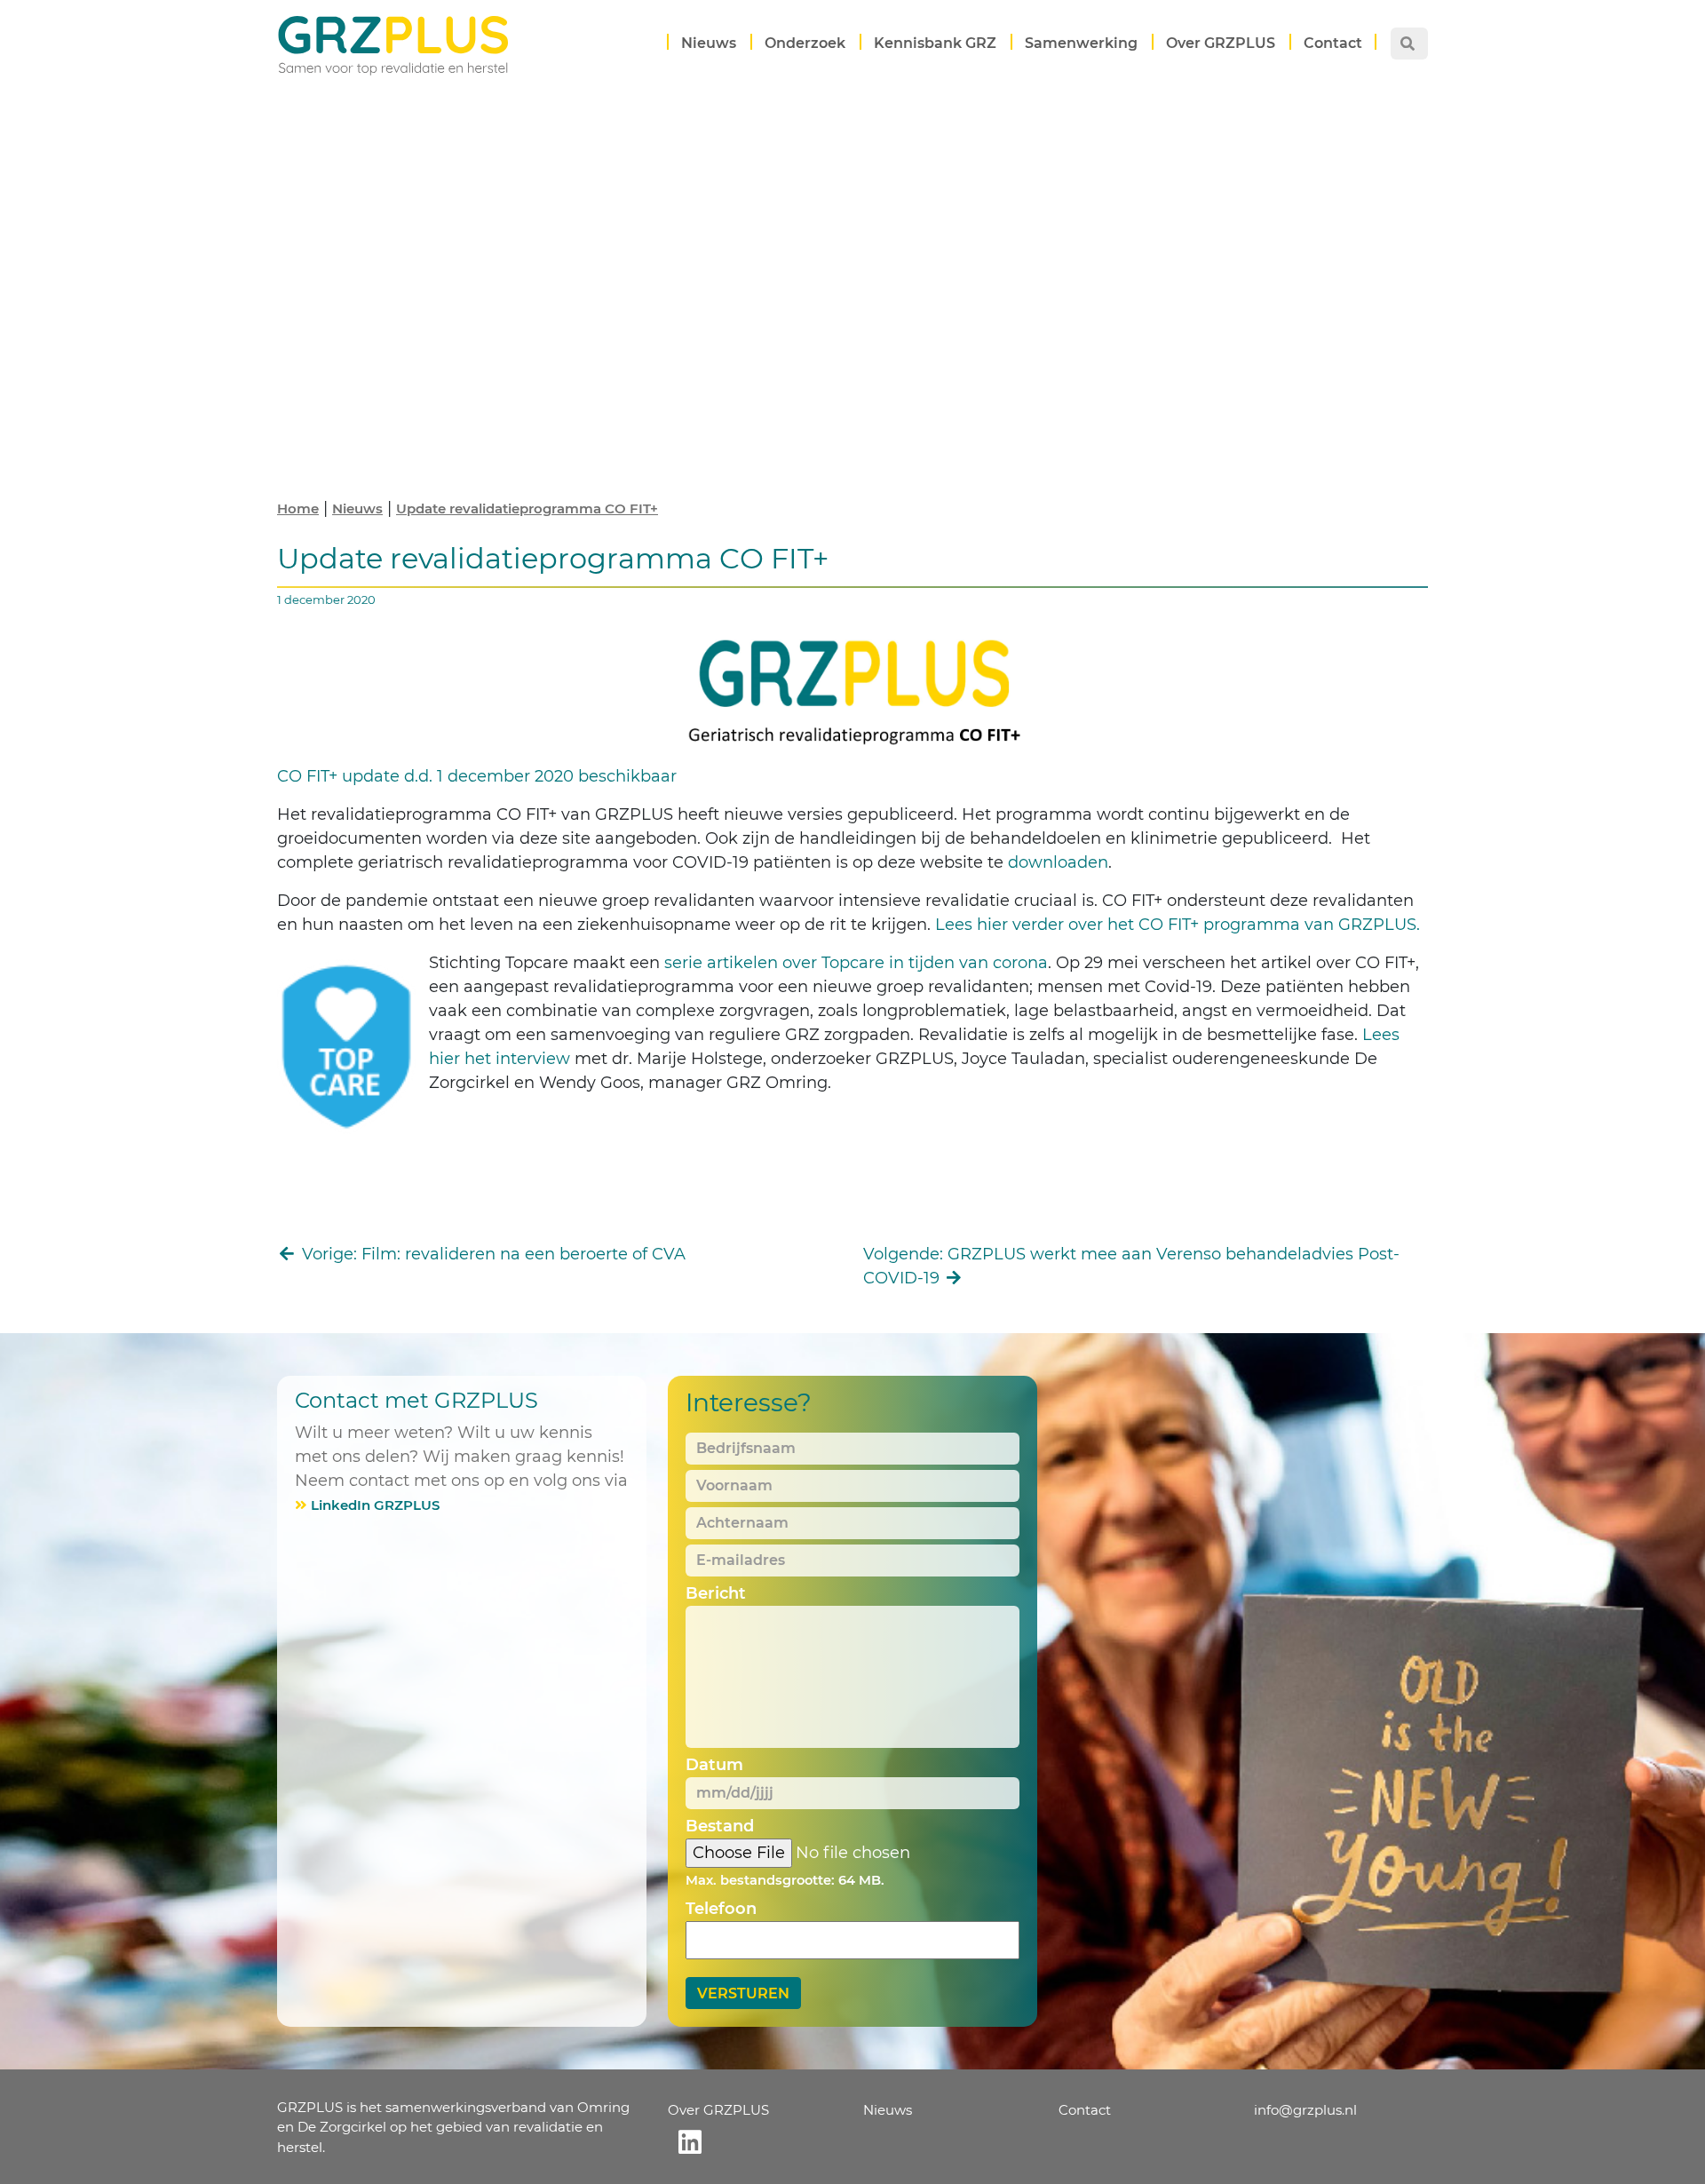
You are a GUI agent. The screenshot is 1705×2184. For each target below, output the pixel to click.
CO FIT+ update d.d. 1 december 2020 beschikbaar (479, 776)
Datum (714, 1765)
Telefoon (721, 1909)
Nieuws (709, 43)
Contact (1333, 43)
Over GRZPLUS (1221, 43)
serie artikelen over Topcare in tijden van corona (856, 963)
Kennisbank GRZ (935, 43)
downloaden (1058, 862)
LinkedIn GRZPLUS (375, 1505)
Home (298, 508)
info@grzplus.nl (1305, 2110)
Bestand (720, 1826)
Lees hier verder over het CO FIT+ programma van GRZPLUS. (1178, 925)
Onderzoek (805, 43)
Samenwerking (1081, 43)
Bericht (716, 1593)
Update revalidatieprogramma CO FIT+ (527, 508)
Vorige (492, 1254)
